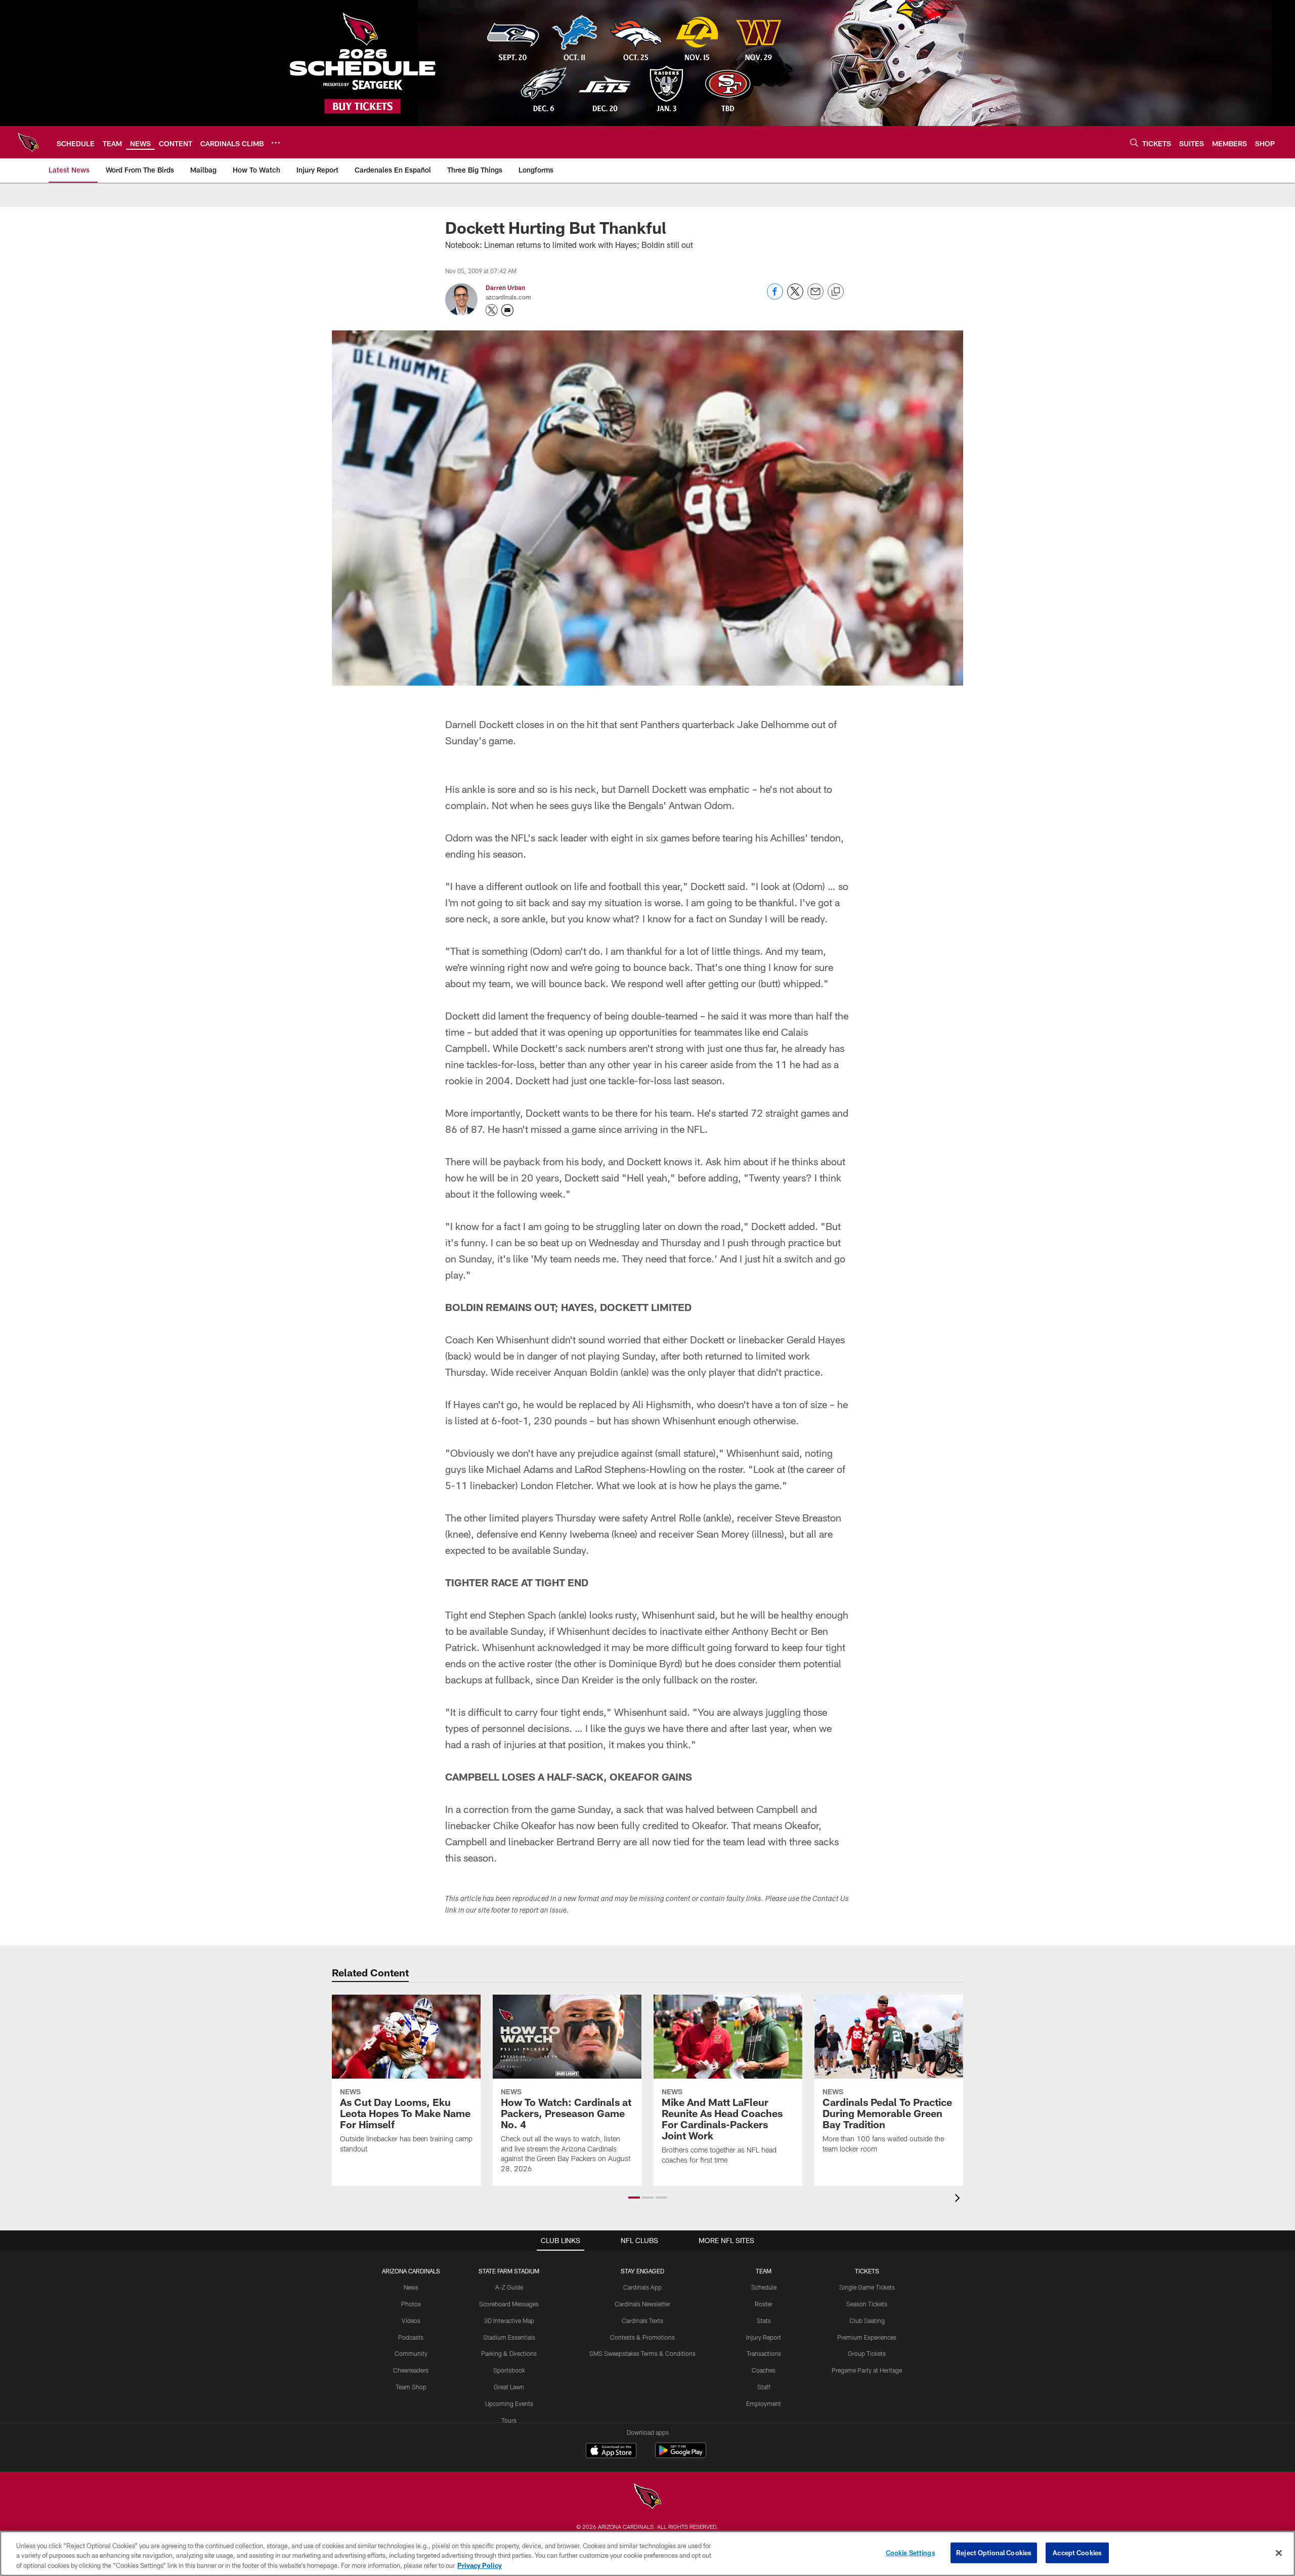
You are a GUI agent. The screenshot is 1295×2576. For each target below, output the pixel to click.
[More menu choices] (276, 143)
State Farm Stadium (509, 2271)
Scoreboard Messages (509, 2304)
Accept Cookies (1077, 2552)
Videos (411, 2320)
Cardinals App (642, 2287)
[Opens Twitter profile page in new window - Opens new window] (492, 310)
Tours (509, 2420)
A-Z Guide (509, 2287)
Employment (764, 2403)
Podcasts (411, 2337)
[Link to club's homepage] (28, 142)
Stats (764, 2320)
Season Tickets (867, 2304)
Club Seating (867, 2320)
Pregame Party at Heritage (867, 2370)
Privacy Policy (480, 2565)
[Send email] (815, 297)
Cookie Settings (911, 2552)
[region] (647, 2553)
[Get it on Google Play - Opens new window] (681, 2455)
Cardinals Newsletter (642, 2304)
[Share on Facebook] (775, 297)
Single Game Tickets (867, 2287)
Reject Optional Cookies (994, 2552)
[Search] (1134, 142)
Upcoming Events (509, 2403)
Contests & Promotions (642, 2337)
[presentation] (959, 2199)
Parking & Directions (509, 2353)
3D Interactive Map (509, 2320)
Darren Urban (505, 287)
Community (411, 2353)
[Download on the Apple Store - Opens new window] (611, 2452)
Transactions (764, 2353)
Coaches (764, 2370)
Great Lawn (509, 2387)
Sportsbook (509, 2370)
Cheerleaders (411, 2370)
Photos (411, 2304)
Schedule (764, 2287)
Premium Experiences (867, 2337)
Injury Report (764, 2337)
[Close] (1279, 2553)
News (411, 2287)
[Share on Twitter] (795, 297)
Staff (764, 2387)
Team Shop (411, 2387)
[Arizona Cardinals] (647, 2497)
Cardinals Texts (642, 2320)
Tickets (867, 2271)
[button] (634, 2198)
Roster (764, 2304)
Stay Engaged (642, 2271)
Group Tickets (867, 2353)
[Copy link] (836, 292)
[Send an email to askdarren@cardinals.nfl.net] (507, 310)
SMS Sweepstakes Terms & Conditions (642, 2353)
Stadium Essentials (509, 2337)
